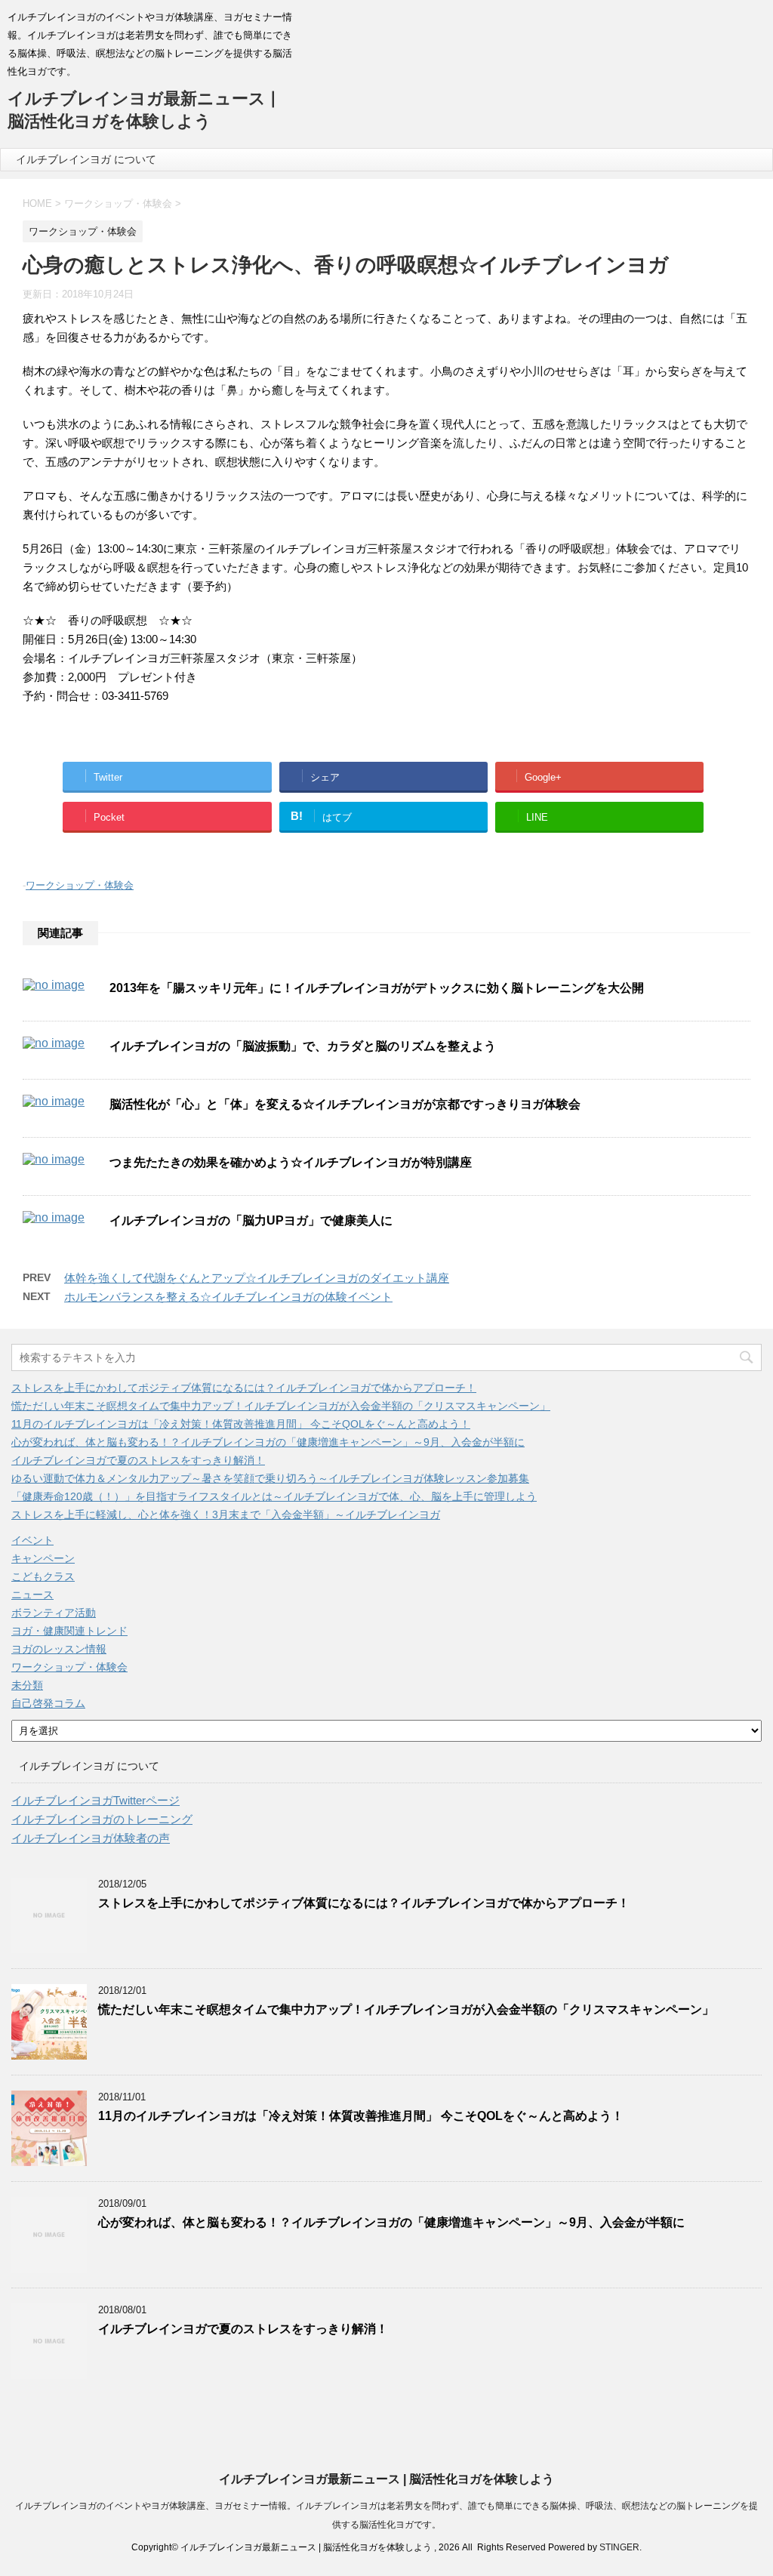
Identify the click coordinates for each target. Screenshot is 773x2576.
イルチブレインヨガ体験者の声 (91, 1838)
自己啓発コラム (48, 1703)
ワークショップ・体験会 (80, 885)
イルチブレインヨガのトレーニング (102, 1819)
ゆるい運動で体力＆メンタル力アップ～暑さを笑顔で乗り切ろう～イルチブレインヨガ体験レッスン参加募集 (270, 1478)
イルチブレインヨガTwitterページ (95, 1800)
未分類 (27, 1685)
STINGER (619, 2547)
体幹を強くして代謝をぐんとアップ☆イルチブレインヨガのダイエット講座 (257, 1278)
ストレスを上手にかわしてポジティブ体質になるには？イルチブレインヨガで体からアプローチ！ (244, 1388)
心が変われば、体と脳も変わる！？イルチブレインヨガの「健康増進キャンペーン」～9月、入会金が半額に (268, 1442)
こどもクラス (43, 1576)
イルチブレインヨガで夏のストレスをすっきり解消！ (138, 1460)
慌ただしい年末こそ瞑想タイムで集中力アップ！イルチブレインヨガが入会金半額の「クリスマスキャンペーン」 (281, 1406)
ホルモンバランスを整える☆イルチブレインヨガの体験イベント (228, 1297)
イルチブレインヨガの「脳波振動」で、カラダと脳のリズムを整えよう (303, 1046)
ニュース (32, 1595)
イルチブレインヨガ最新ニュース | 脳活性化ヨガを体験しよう (386, 2479)
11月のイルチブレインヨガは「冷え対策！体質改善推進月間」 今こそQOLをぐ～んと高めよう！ (241, 1424)
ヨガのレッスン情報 (59, 1649)
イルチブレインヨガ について (86, 159)
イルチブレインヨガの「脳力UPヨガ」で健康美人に (251, 1220)
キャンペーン (43, 1558)
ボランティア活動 (54, 1613)
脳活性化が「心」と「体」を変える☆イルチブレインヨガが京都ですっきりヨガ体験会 (345, 1104)
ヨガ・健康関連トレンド (69, 1631)
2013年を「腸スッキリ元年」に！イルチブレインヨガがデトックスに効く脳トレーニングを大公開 (377, 988)
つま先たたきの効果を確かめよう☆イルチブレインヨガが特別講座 (291, 1162)
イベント (32, 1540)
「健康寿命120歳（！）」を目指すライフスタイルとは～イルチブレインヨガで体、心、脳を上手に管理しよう (274, 1496)
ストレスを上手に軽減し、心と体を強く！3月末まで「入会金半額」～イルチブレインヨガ (226, 1514)
